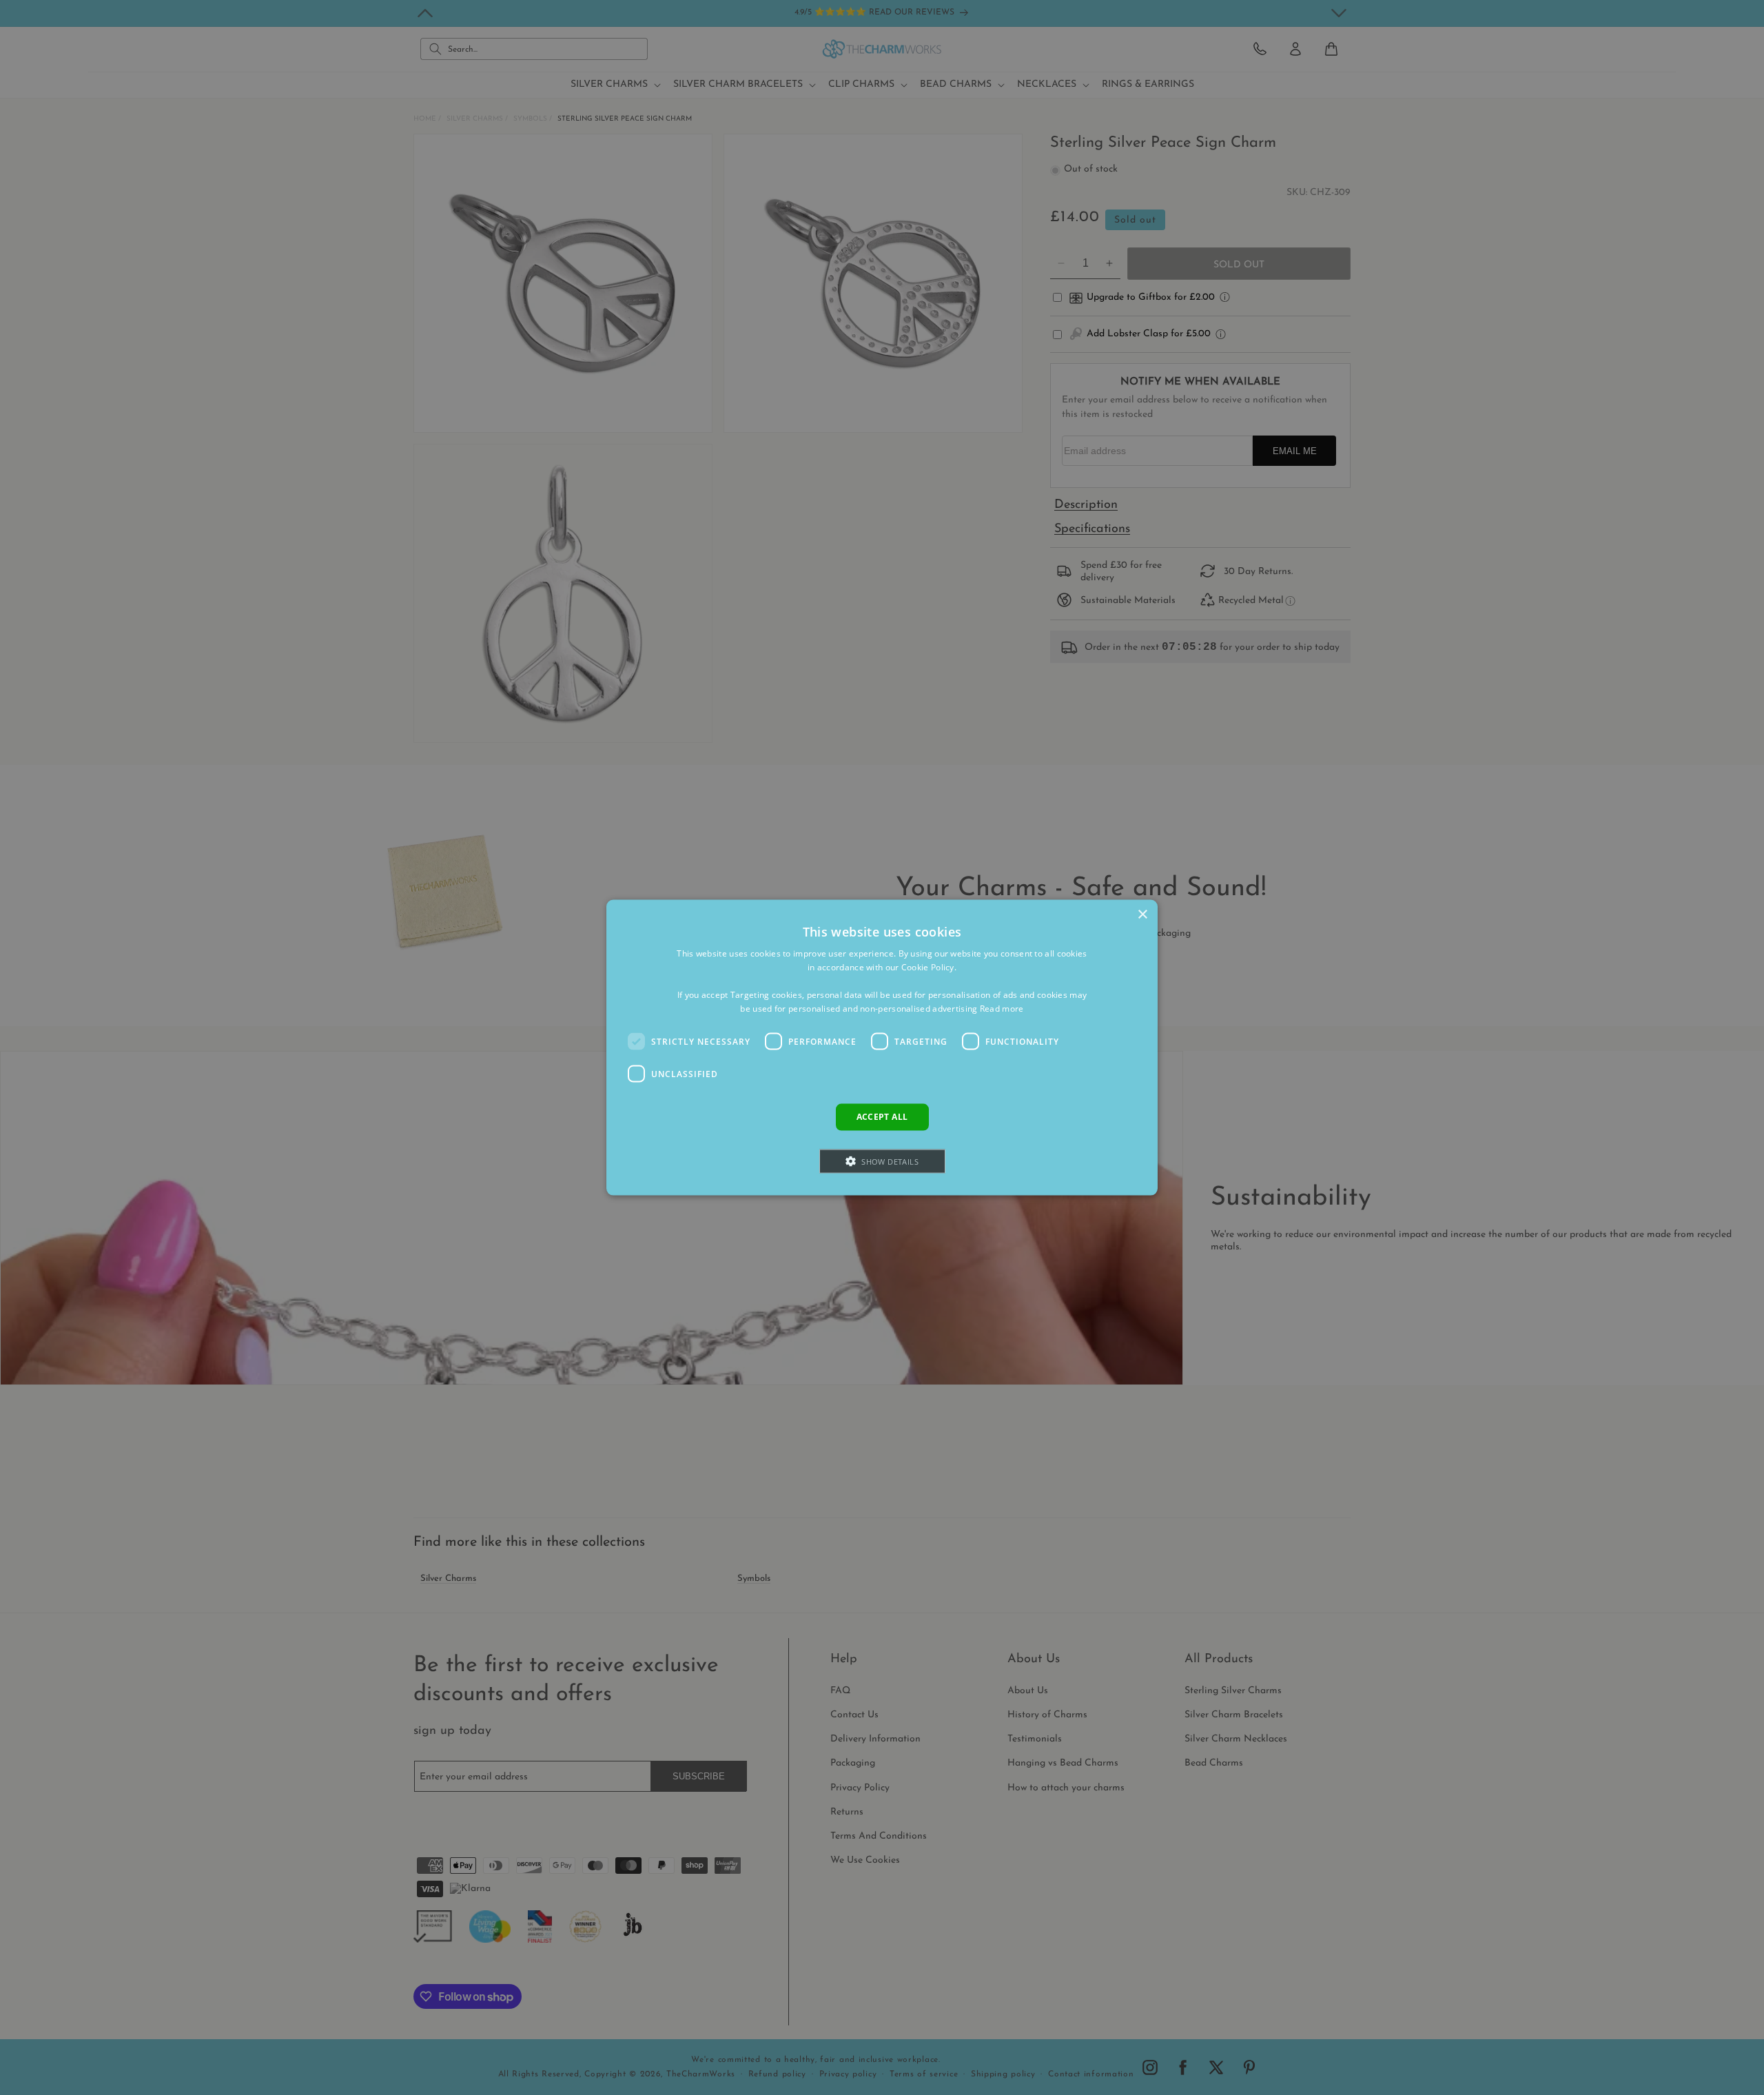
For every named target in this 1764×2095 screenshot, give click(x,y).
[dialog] (882, 1048)
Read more (1002, 1008)
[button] (882, 1161)
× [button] (1142, 915)
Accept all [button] (882, 1117)
